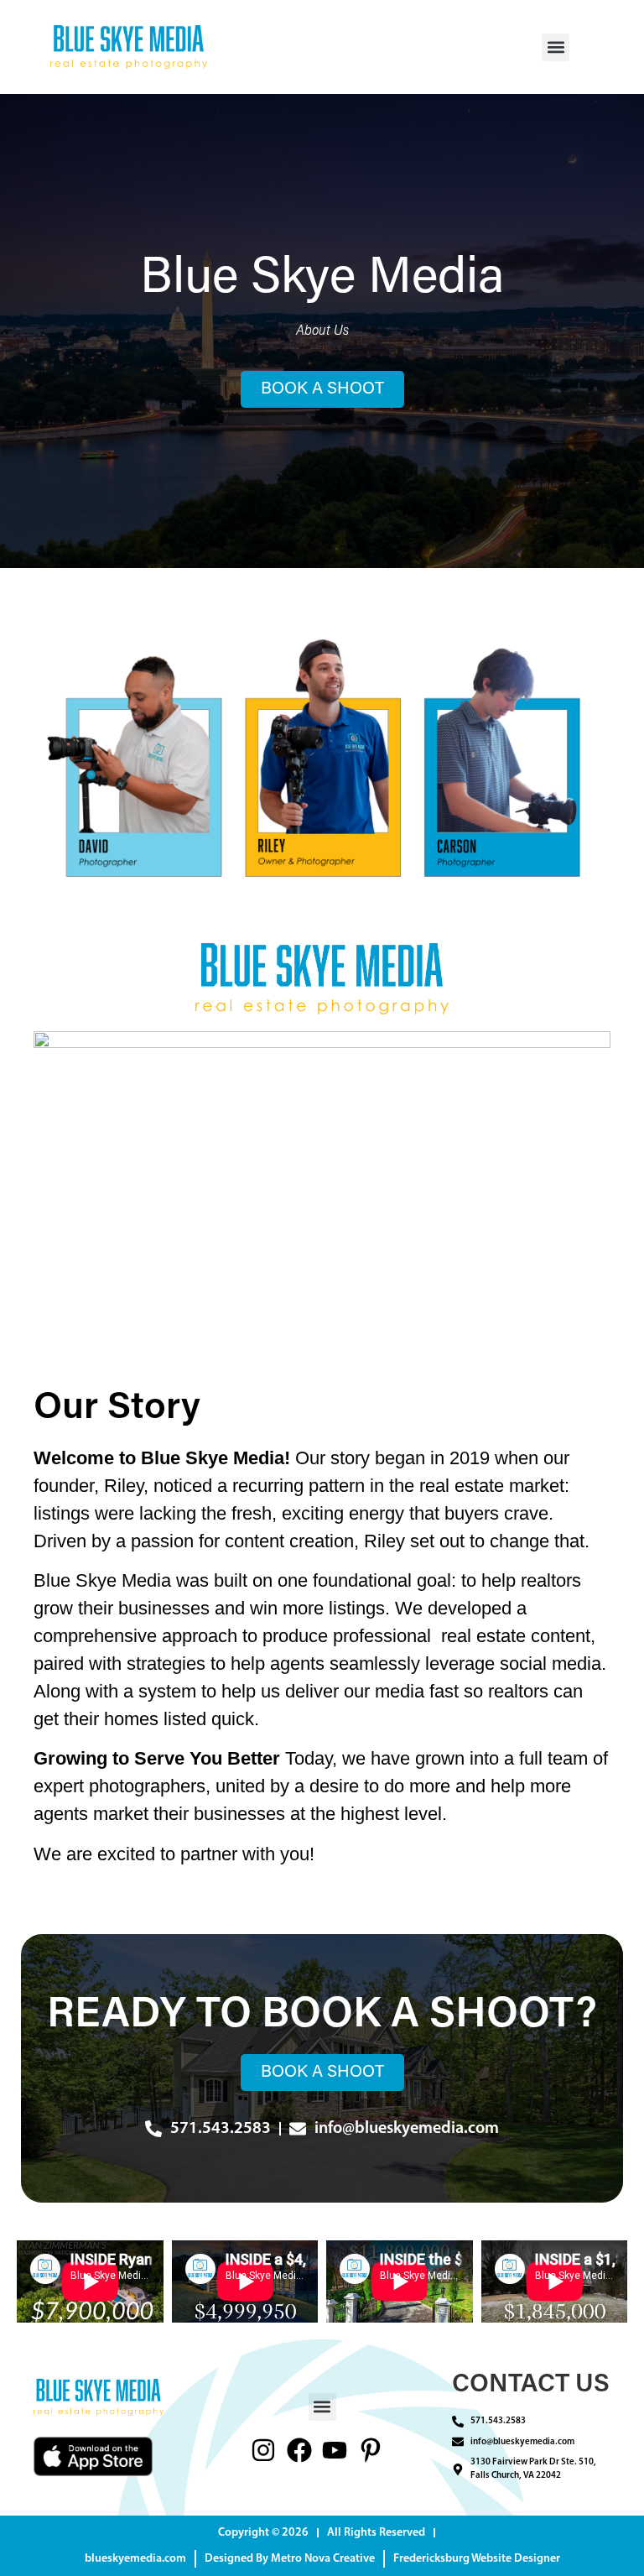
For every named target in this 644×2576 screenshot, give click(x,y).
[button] (556, 47)
